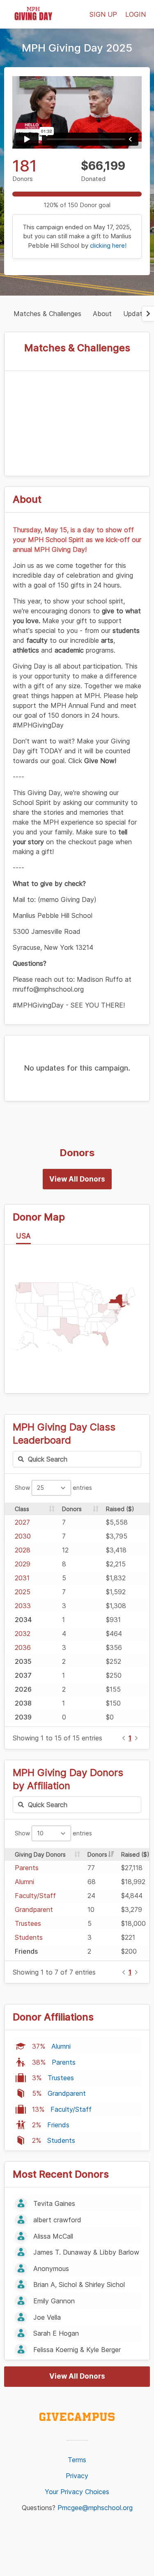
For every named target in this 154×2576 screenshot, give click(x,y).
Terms (77, 2460)
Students (29, 1937)
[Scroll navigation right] (148, 314)
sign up (103, 14)
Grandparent (34, 1909)
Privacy (77, 2476)
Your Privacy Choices (77, 2492)
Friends (58, 2125)
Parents (27, 1868)
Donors (72, 1509)
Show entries (53, 1488)
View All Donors (77, 1179)
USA (23, 1236)
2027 (22, 1522)
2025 (23, 1592)
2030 (23, 1536)
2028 (23, 1550)
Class (22, 1509)
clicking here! (108, 245)
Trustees (28, 1923)
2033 (23, 1606)
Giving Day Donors (40, 1854)
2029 (23, 1564)
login (136, 14)
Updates (136, 314)
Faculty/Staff (35, 1896)
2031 (22, 1578)
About (102, 314)
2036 (23, 1647)
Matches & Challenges (47, 314)
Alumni (24, 1882)
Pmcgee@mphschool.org (95, 2508)
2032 (23, 1634)
